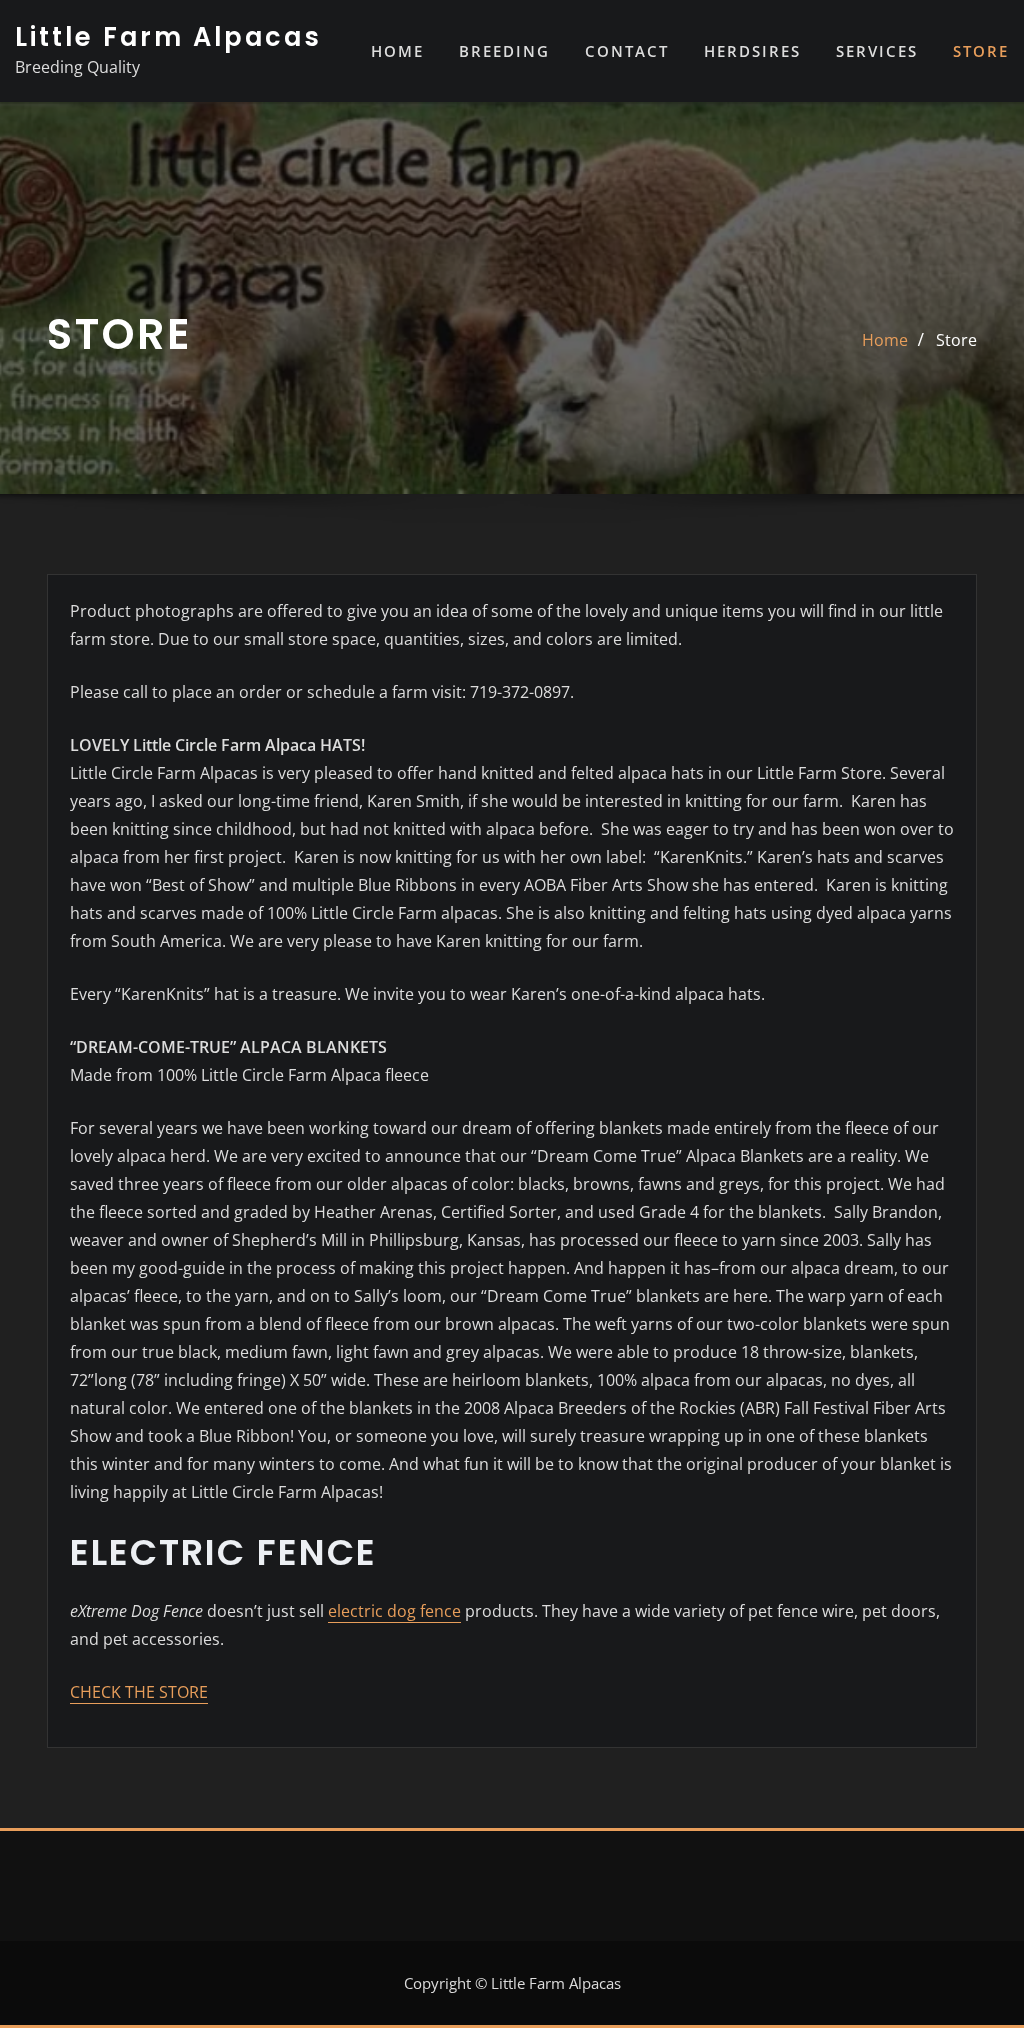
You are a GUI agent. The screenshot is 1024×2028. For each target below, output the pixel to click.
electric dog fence (394, 1611)
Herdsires (752, 51)
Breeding (504, 51)
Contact (627, 51)
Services (877, 51)
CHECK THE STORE (139, 1692)
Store (981, 51)
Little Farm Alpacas (168, 37)
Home (397, 51)
